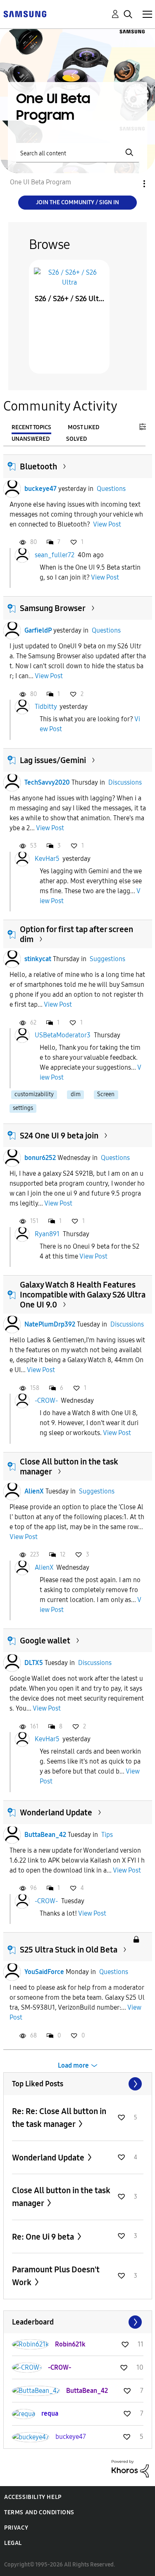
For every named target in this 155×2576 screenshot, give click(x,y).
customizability (34, 1094)
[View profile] (12, 489)
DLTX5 (34, 1663)
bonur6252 (40, 1158)
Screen (106, 1094)
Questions (111, 489)
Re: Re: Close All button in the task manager (59, 2118)
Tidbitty (46, 707)
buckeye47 (41, 489)
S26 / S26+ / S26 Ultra (69, 299)
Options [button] (130, 184)
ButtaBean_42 (45, 1835)
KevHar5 (47, 859)
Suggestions (107, 959)
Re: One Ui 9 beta (44, 2237)
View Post (107, 524)
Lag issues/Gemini (53, 760)
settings (23, 1108)
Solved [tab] (76, 439)
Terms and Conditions (39, 2512)
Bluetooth (38, 466)
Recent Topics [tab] (31, 427)
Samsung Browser (53, 608)
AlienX (34, 1491)
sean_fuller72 (55, 555)
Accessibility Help (33, 2497)
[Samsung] (25, 13)
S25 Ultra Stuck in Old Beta (69, 1950)
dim (76, 1094)
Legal (13, 2543)
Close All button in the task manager (61, 2197)
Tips (107, 1835)
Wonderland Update (56, 1812)
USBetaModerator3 (63, 1035)
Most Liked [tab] (83, 427)
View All (78, 2084)
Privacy (16, 2528)
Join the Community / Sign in (77, 202)
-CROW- (46, 1400)
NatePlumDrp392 (50, 1324)
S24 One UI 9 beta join (59, 1136)
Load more (73, 2065)
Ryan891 (47, 1234)
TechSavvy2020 (47, 782)
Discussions (125, 782)
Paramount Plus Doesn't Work (56, 2276)
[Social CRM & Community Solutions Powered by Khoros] (130, 2468)
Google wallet (45, 1641)
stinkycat (38, 959)
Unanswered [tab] (31, 439)
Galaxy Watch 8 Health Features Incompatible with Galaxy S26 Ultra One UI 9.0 (83, 1295)
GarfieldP (38, 630)
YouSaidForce (44, 1972)
